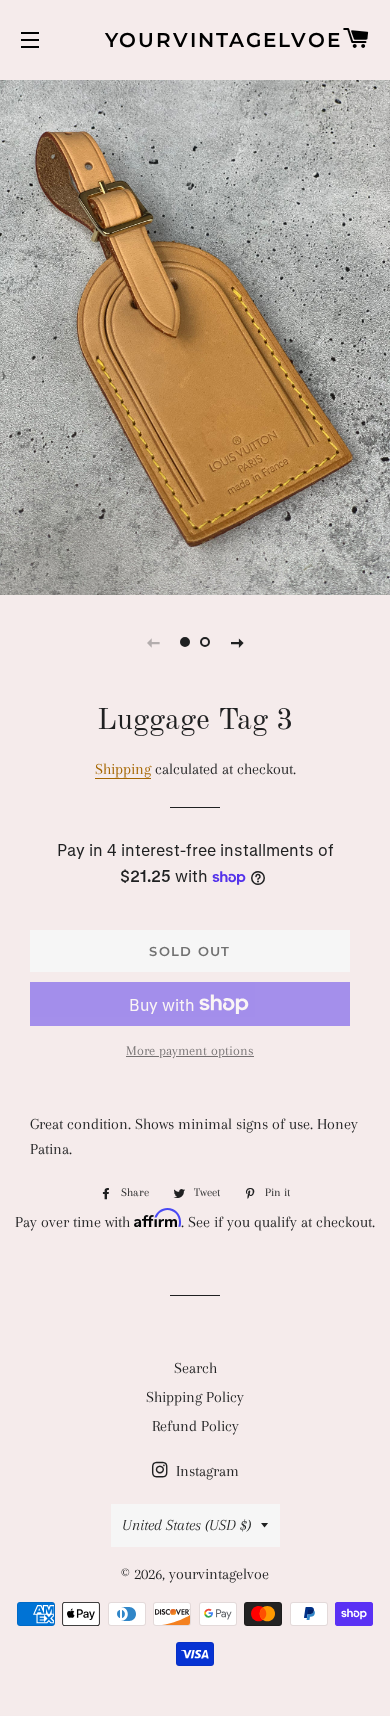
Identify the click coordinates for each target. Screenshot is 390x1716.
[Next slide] (237, 642)
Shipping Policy (195, 1397)
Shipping (123, 769)
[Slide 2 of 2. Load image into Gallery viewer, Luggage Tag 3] (205, 642)
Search (195, 1368)
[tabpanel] (195, 335)
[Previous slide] (153, 642)
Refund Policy (195, 1426)
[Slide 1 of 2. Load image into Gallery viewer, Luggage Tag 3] (185, 642)
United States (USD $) (186, 1525)
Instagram (205, 1471)
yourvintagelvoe (195, 40)
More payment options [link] (190, 1050)
